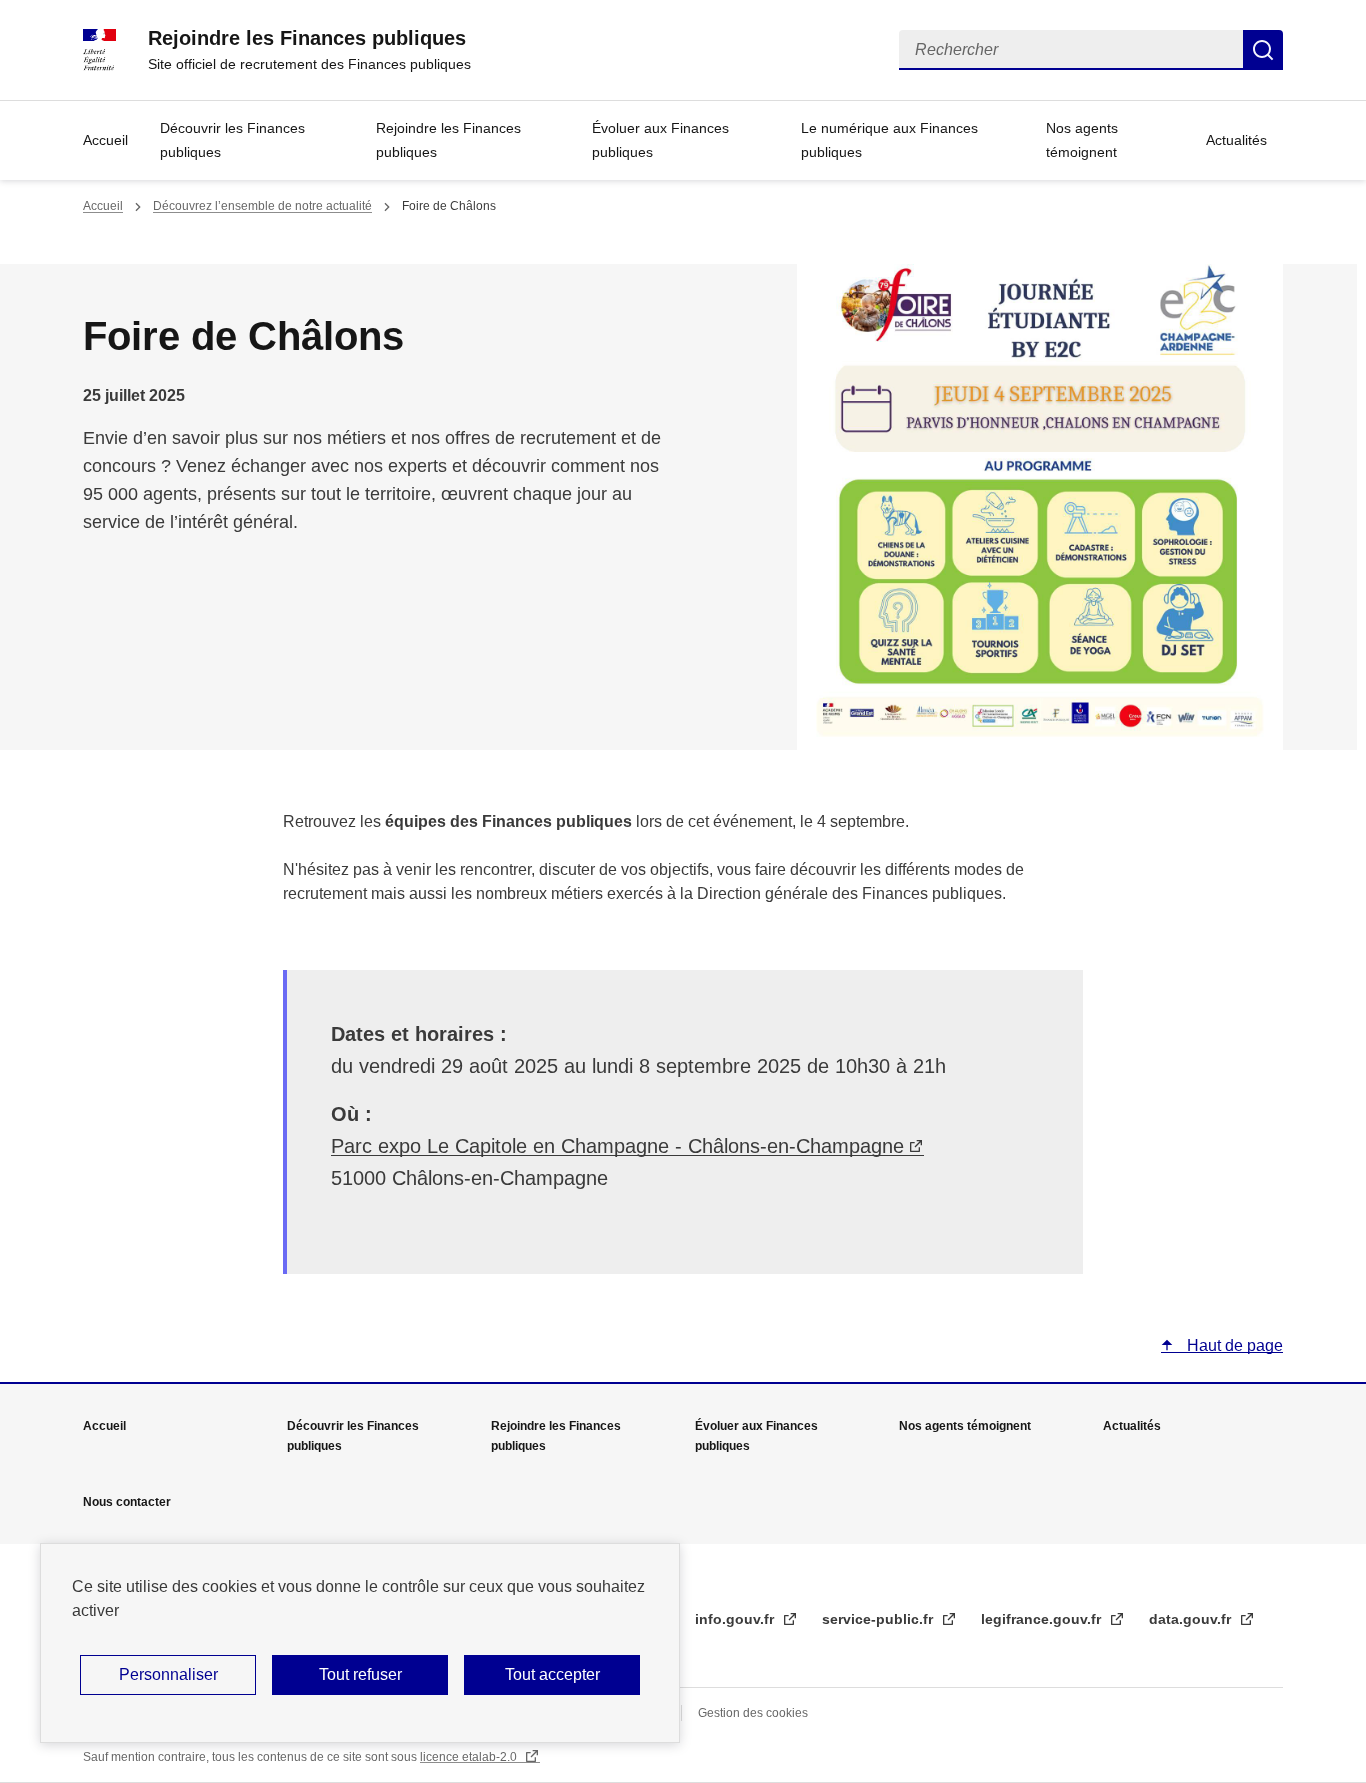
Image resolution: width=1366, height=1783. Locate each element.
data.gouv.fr (1192, 1619)
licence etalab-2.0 (470, 1757)
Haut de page (1233, 1345)
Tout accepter (552, 1674)
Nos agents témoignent (1082, 140)
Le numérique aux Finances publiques (889, 140)
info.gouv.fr (736, 1619)
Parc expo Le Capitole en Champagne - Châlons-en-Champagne (617, 1146)
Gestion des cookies (753, 1713)
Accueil (105, 140)
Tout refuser (360, 1674)
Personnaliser (168, 1674)
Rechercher (1263, 50)
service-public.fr (879, 1619)
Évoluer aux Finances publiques (660, 140)
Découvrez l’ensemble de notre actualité (262, 206)
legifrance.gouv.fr (1043, 1619)
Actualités (1236, 140)
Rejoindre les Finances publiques (448, 140)
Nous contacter (127, 1502)
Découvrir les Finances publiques (232, 140)
